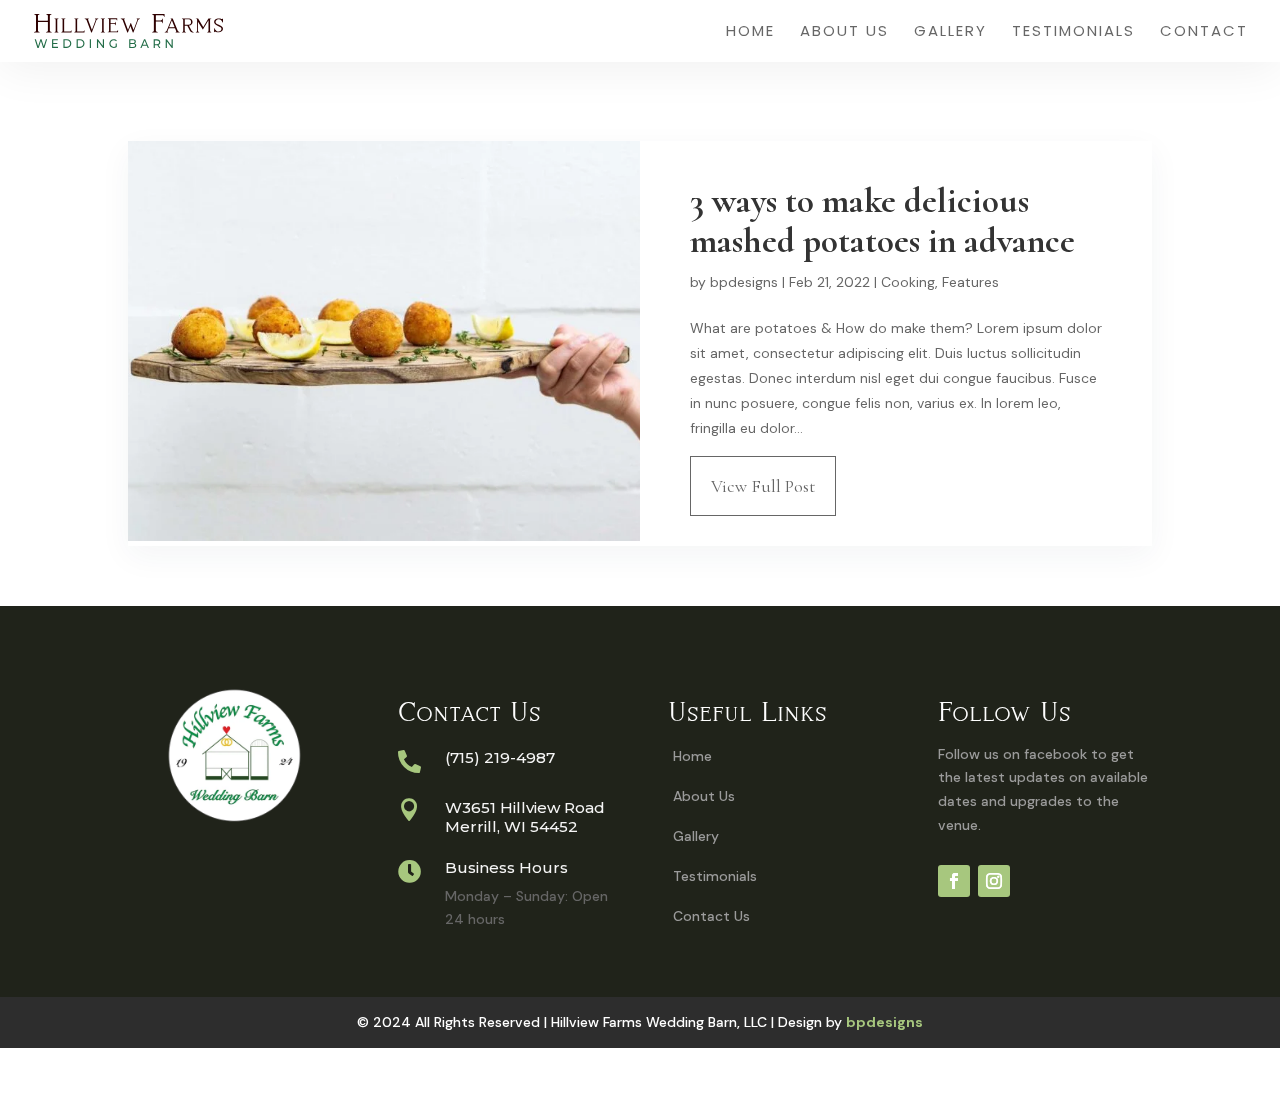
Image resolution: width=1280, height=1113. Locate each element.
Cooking (908, 282)
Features (970, 282)
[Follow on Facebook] (954, 881)
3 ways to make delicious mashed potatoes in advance (882, 221)
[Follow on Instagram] (994, 881)
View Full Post (763, 486)
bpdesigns (744, 282)
